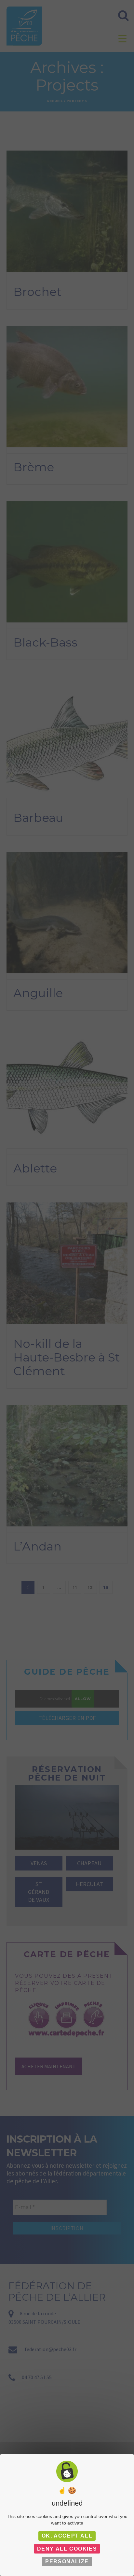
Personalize (67, 2561)
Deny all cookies (67, 2549)
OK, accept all (67, 2536)
